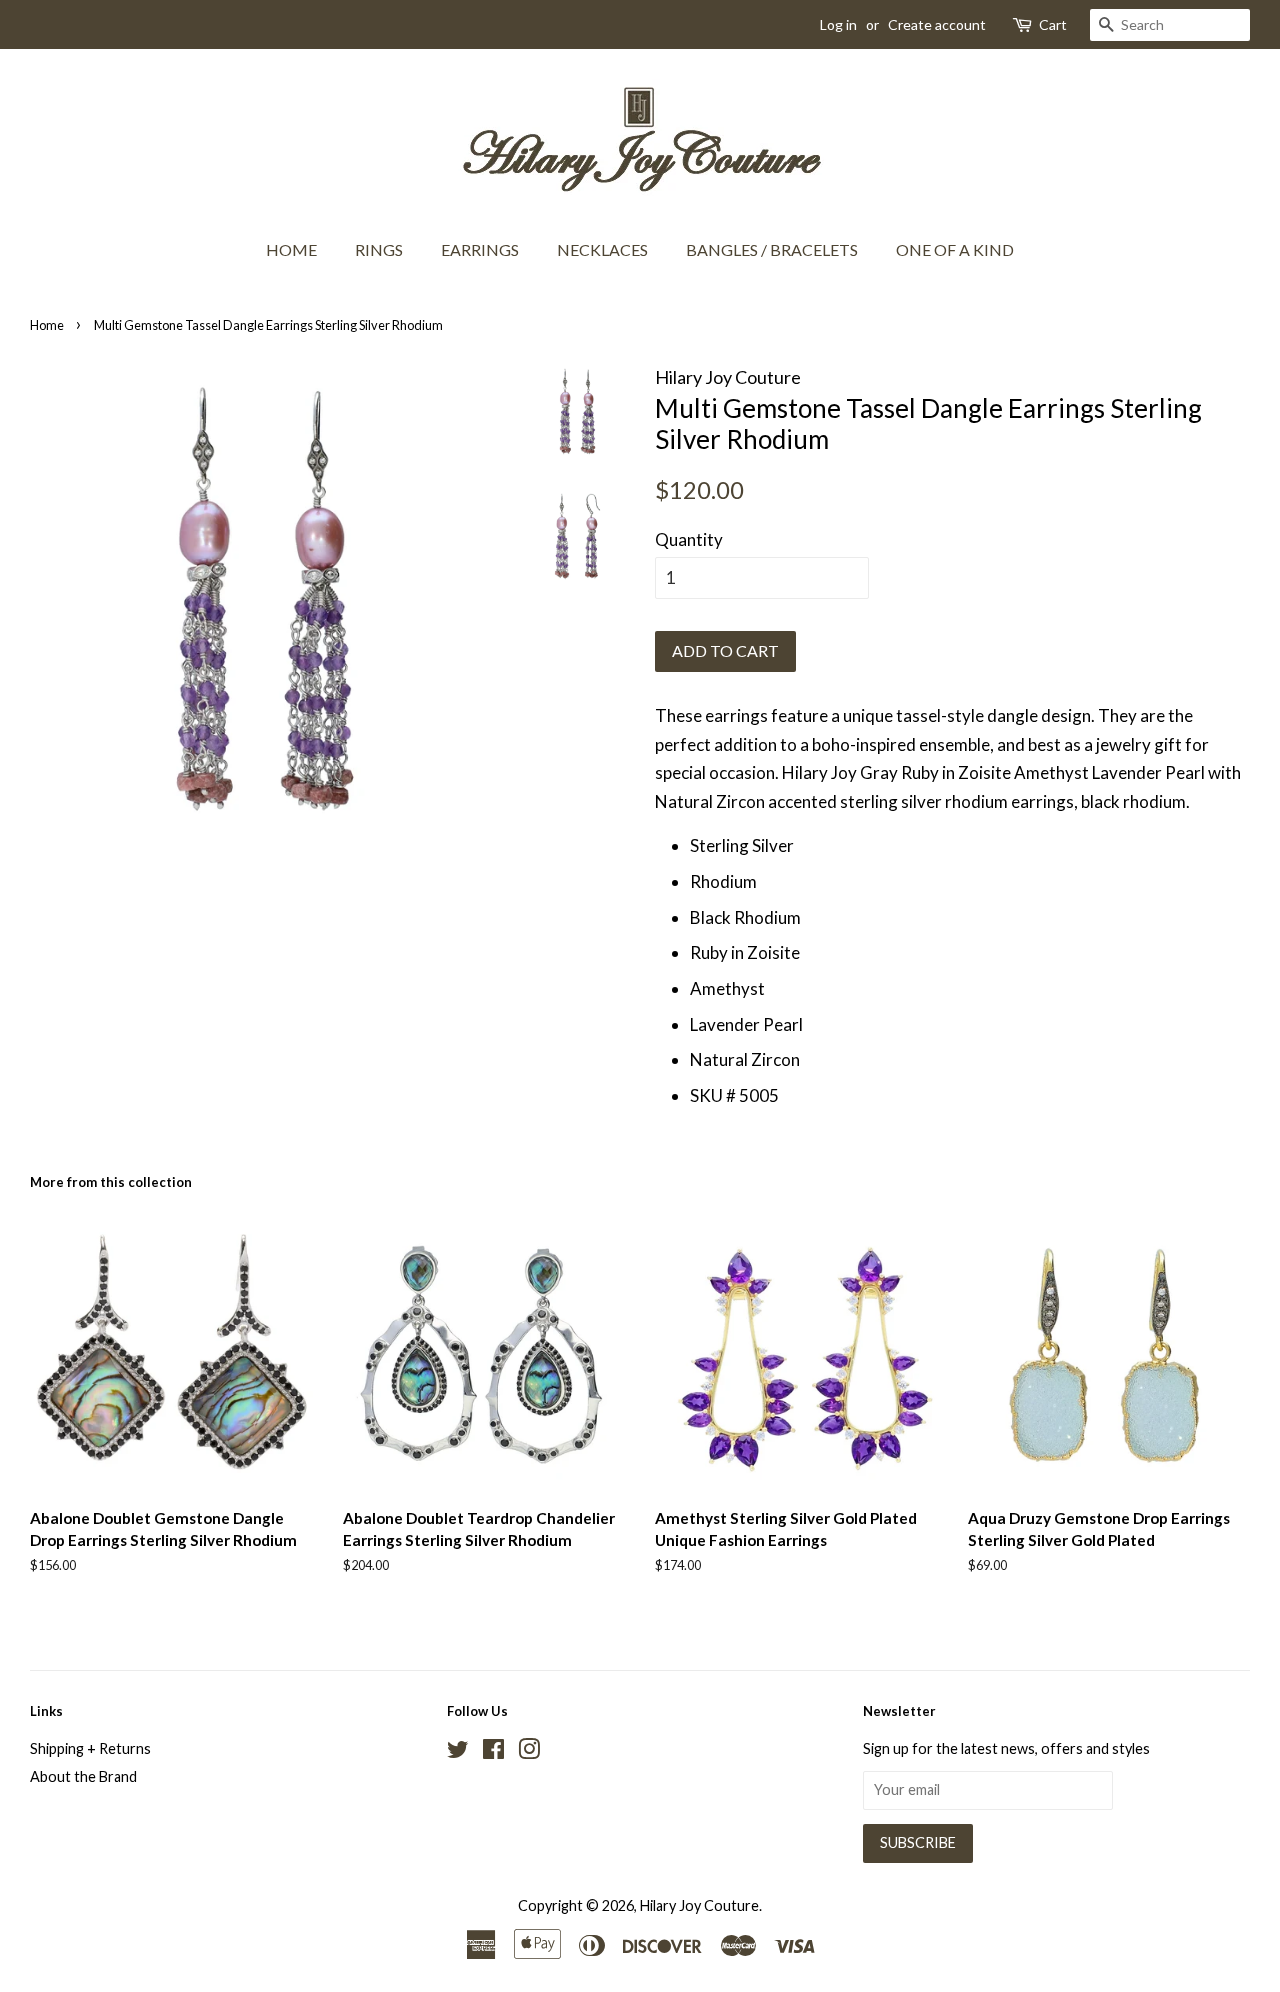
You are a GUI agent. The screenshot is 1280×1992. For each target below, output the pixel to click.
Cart (1053, 24)
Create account (937, 24)
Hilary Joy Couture (699, 1905)
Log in (838, 24)
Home (291, 249)
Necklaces (602, 249)
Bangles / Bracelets (772, 249)
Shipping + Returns (90, 1748)
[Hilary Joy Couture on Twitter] (458, 1752)
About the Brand (83, 1776)
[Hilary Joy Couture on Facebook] (493, 1752)
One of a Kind (955, 249)
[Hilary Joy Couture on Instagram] (529, 1752)
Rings (379, 249)
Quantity (689, 539)
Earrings (480, 249)
